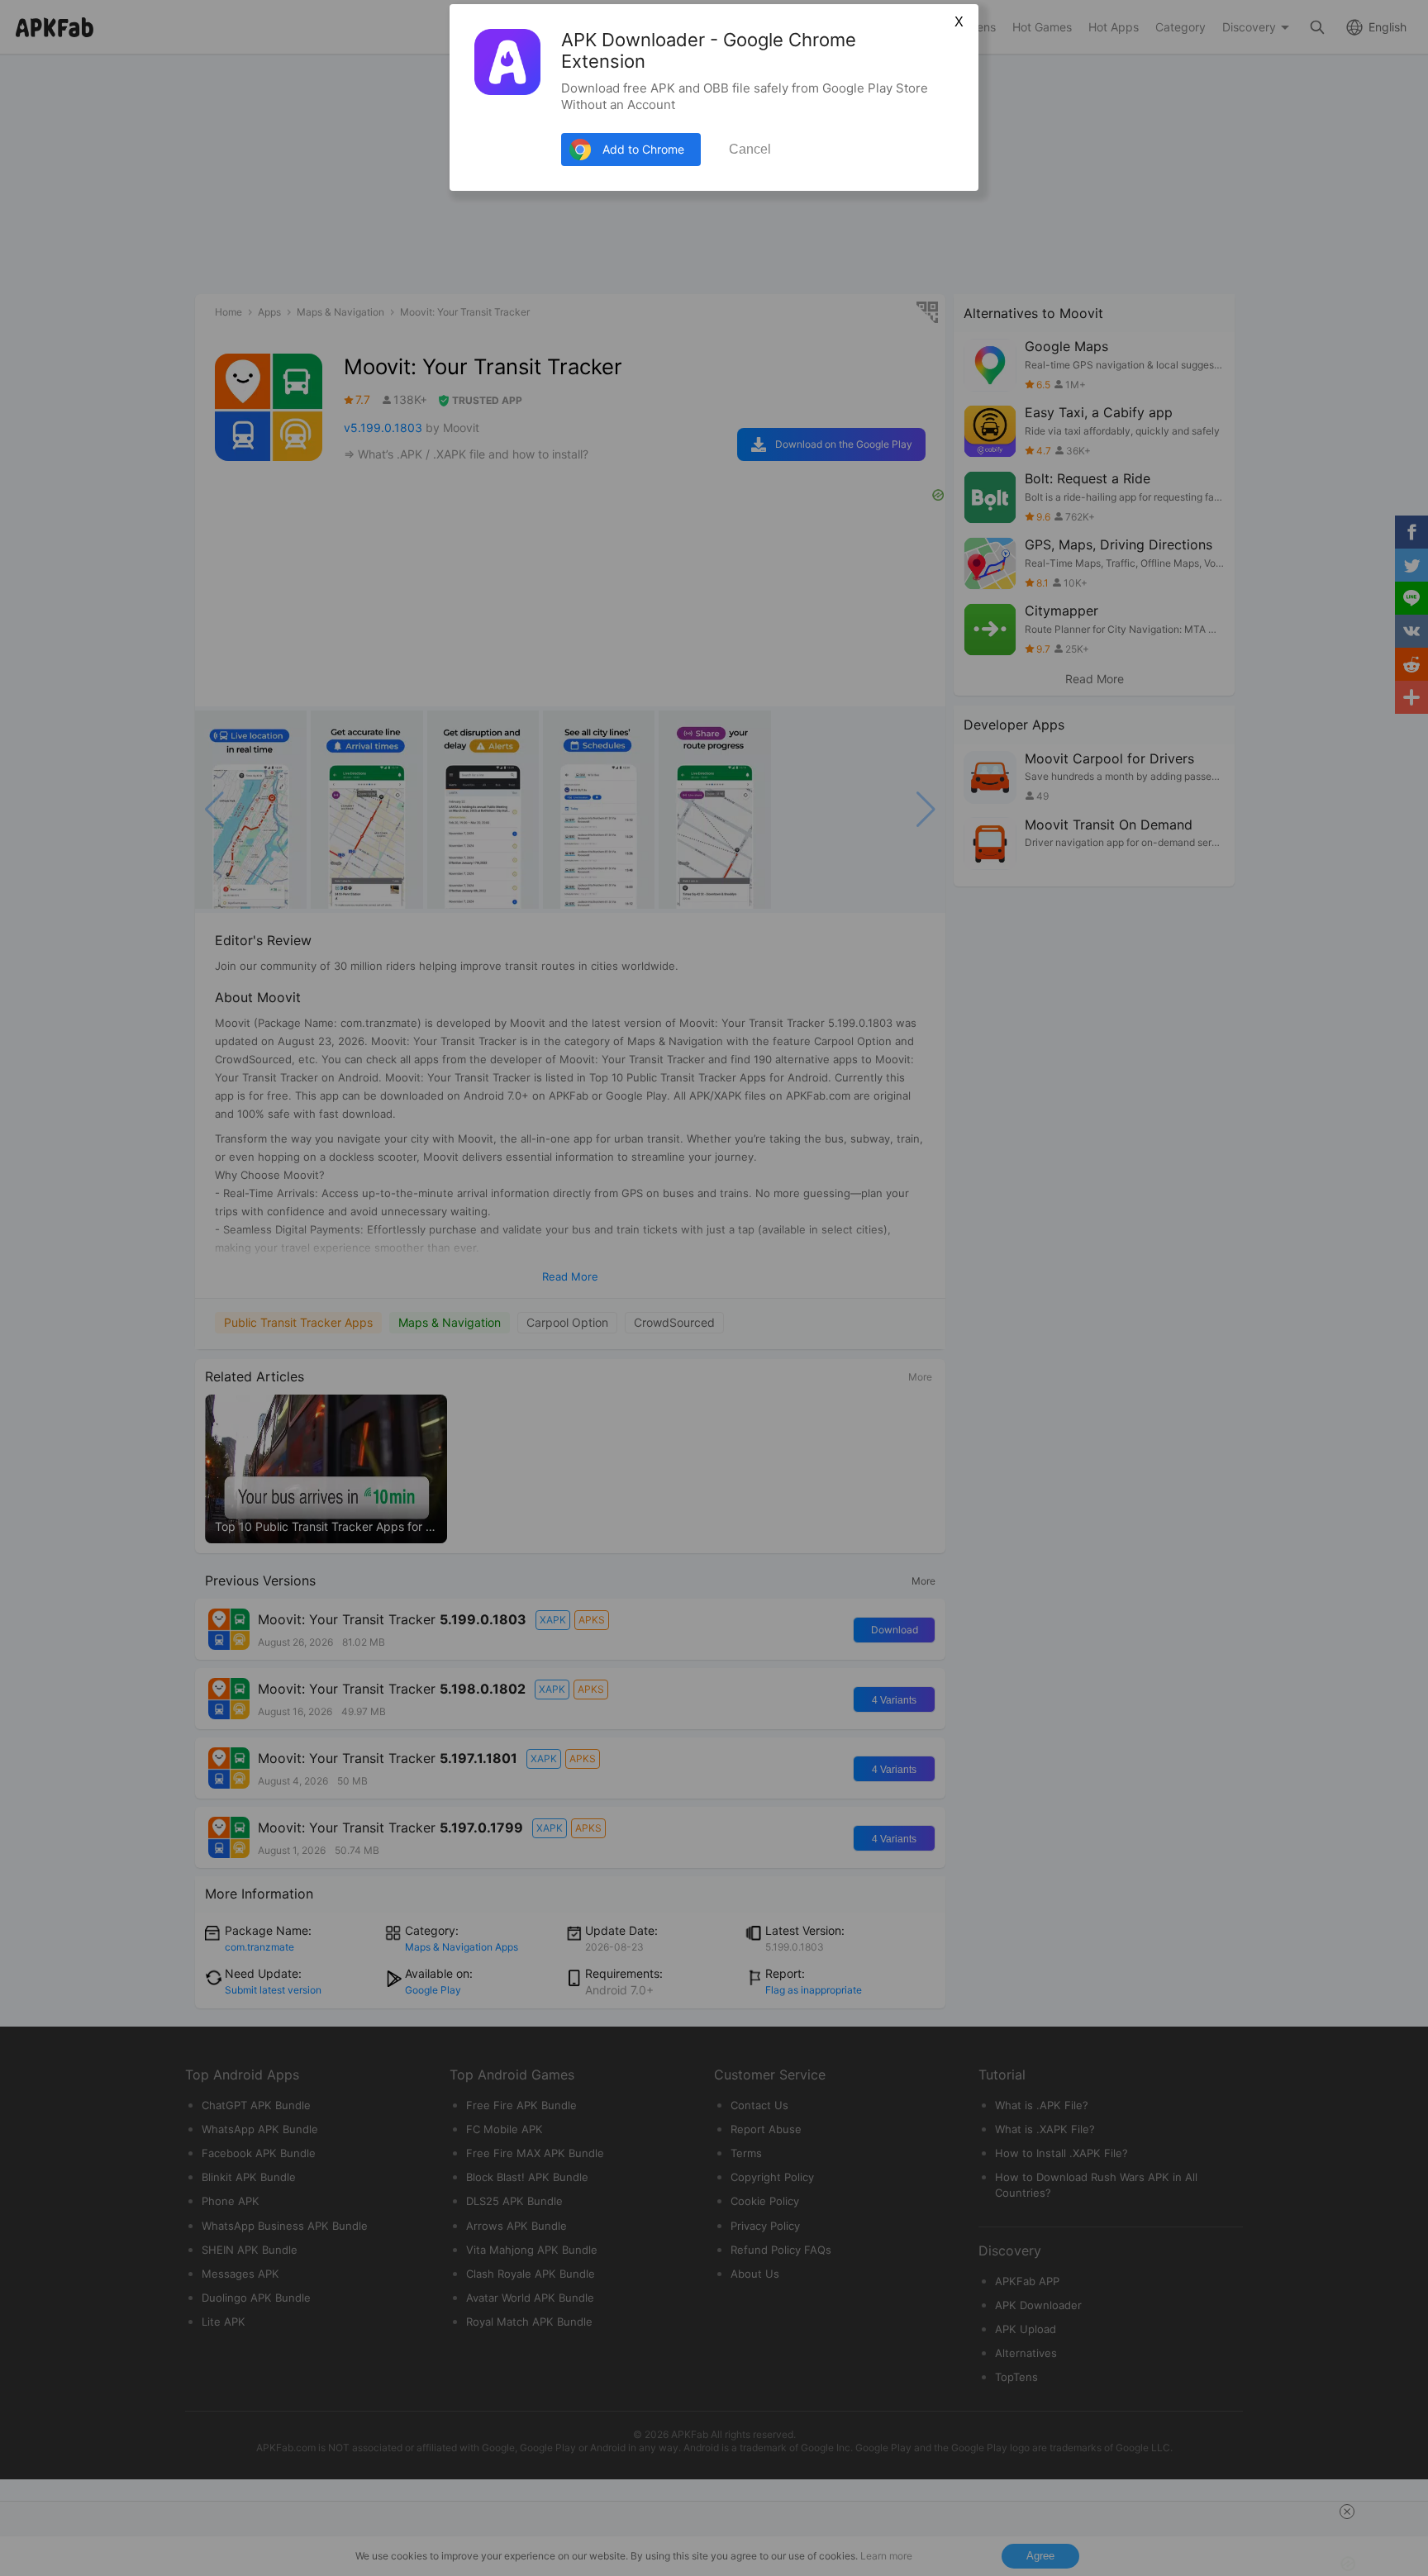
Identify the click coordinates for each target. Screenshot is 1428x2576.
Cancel (750, 149)
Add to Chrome (643, 149)
